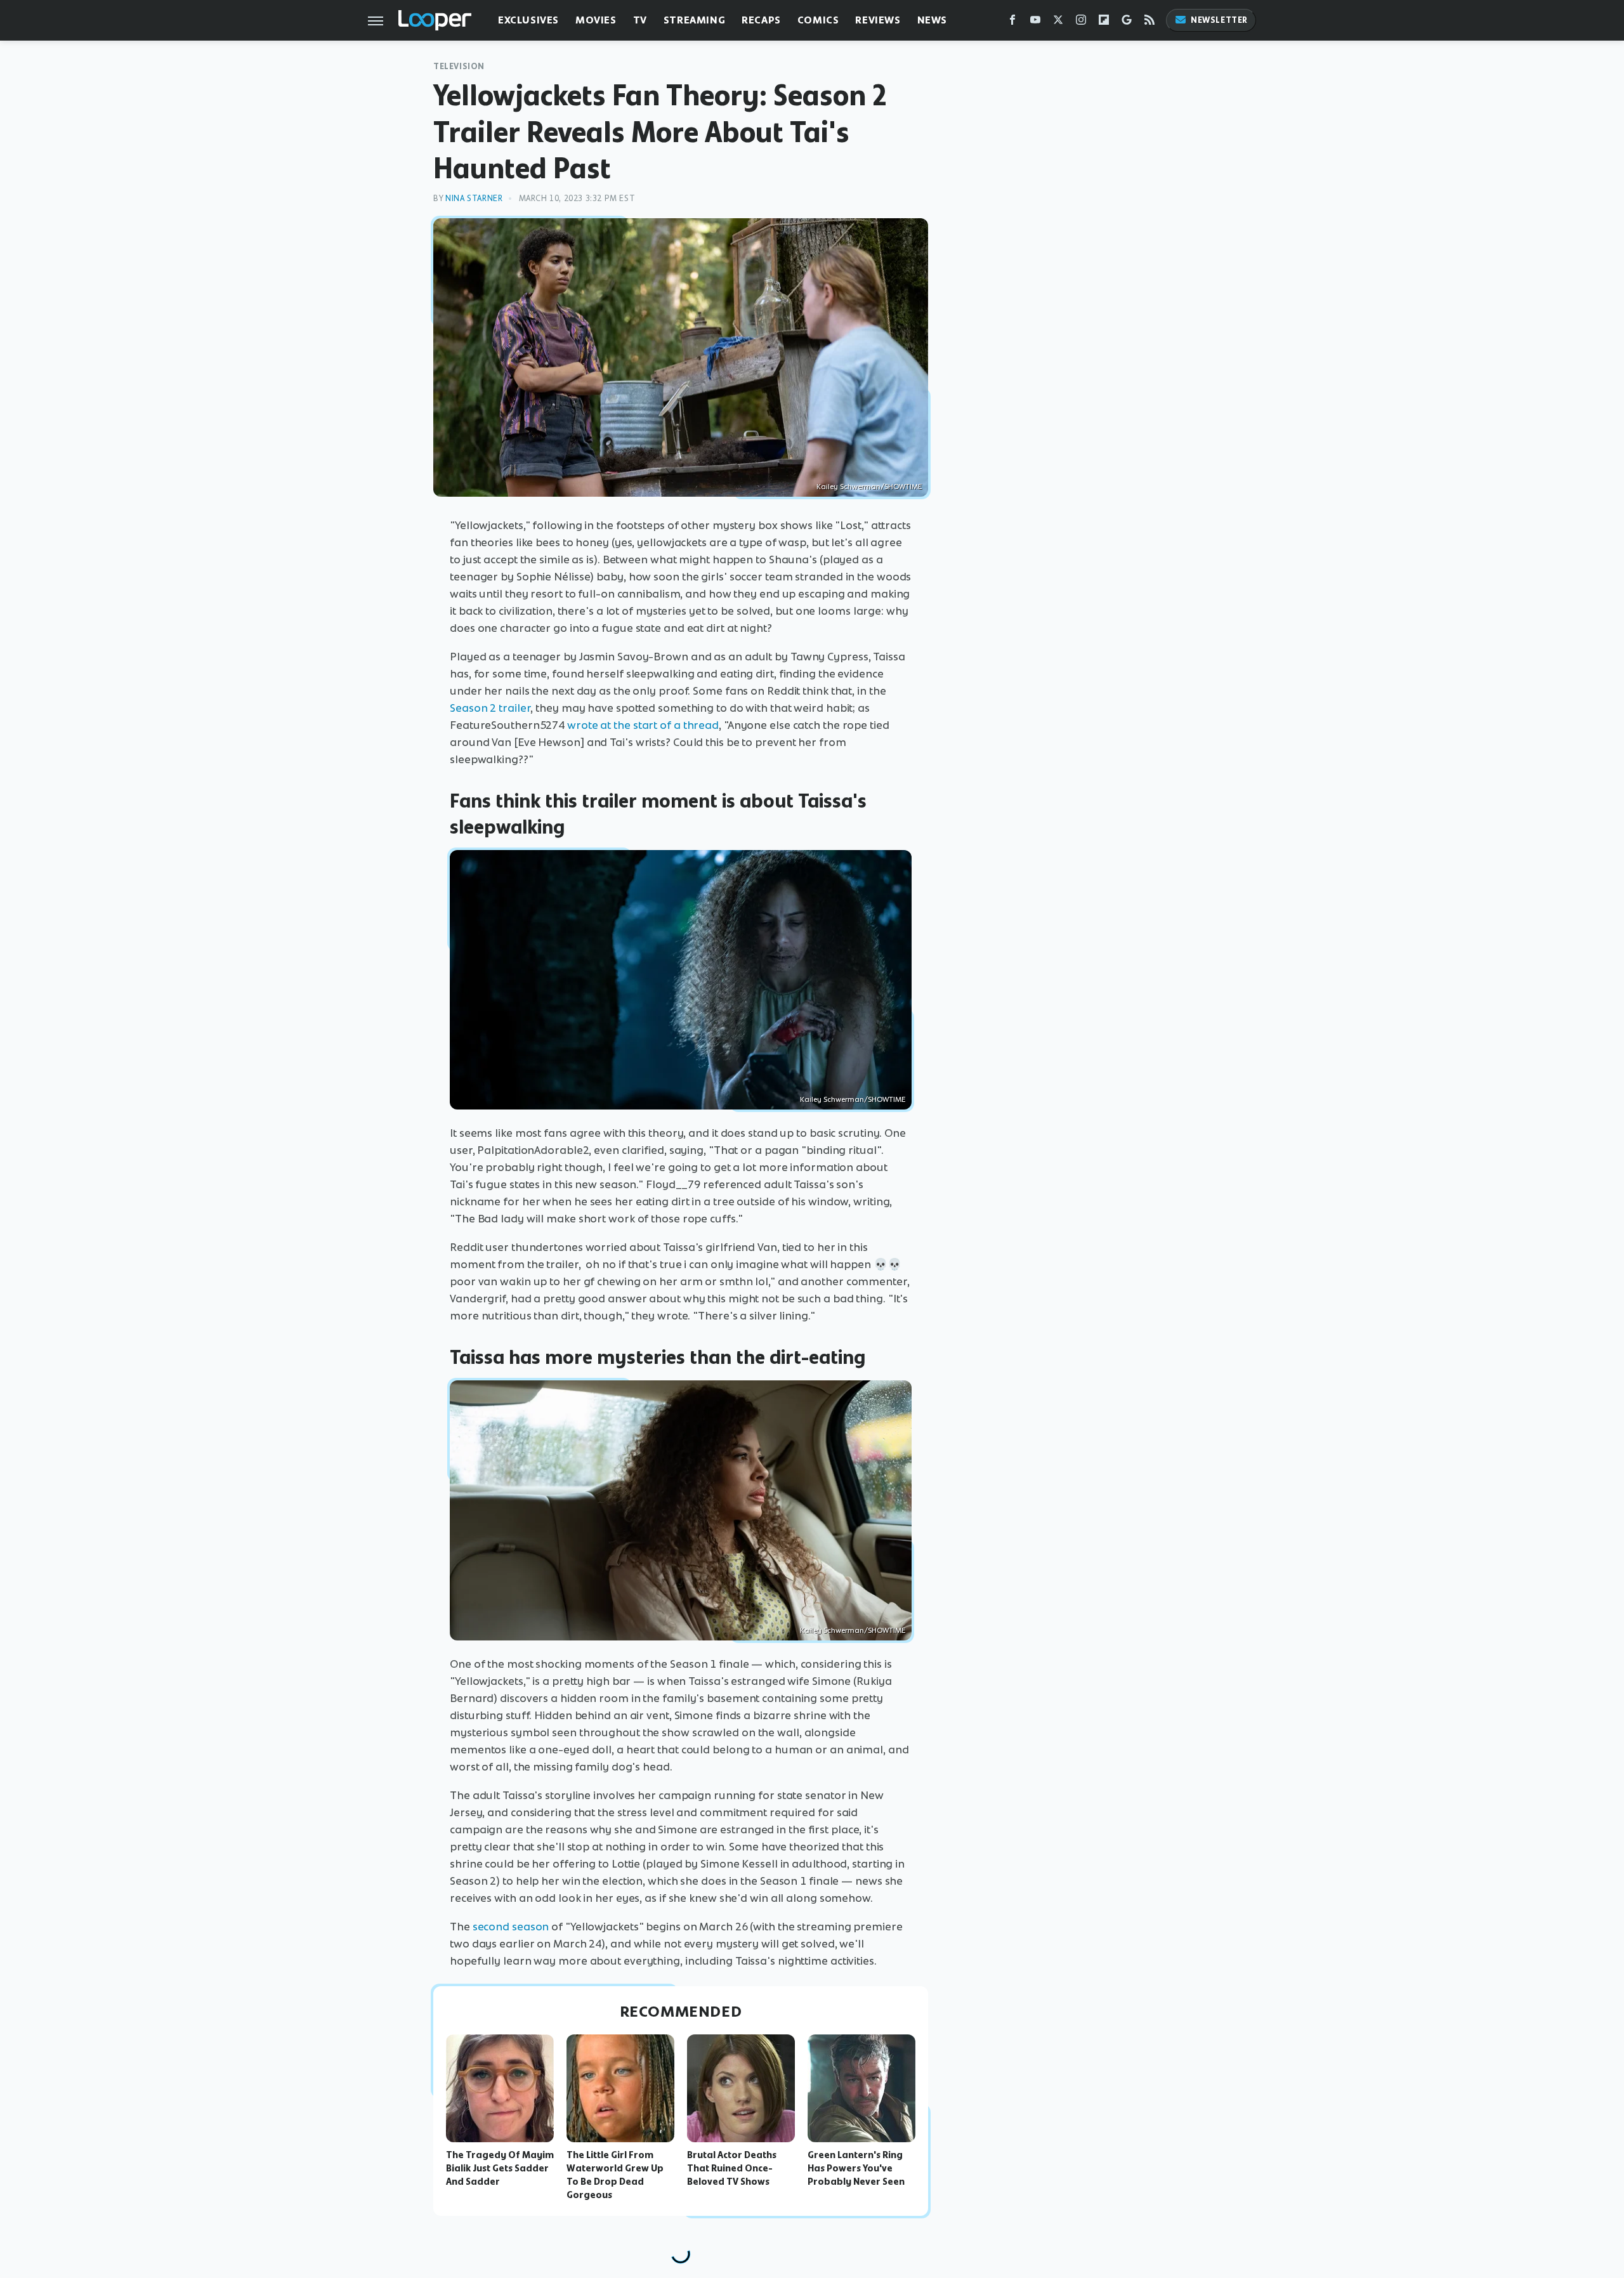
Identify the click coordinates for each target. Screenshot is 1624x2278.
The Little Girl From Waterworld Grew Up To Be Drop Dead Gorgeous (615, 2175)
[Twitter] (1058, 23)
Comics (818, 20)
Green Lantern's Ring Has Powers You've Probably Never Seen (856, 2168)
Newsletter (1219, 20)
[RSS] (1149, 23)
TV (640, 20)
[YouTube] (1035, 23)
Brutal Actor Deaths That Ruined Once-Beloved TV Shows (732, 2168)
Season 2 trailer (490, 708)
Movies (596, 20)
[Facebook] (1012, 23)
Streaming (694, 20)
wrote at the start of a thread (643, 725)
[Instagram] (1081, 23)
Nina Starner (474, 198)
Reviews (878, 20)
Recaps (761, 20)
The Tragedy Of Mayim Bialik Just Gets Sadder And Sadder (500, 2168)
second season (511, 1927)
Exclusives (528, 20)
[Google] (1127, 23)
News (932, 20)
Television (459, 66)
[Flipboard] (1104, 23)
